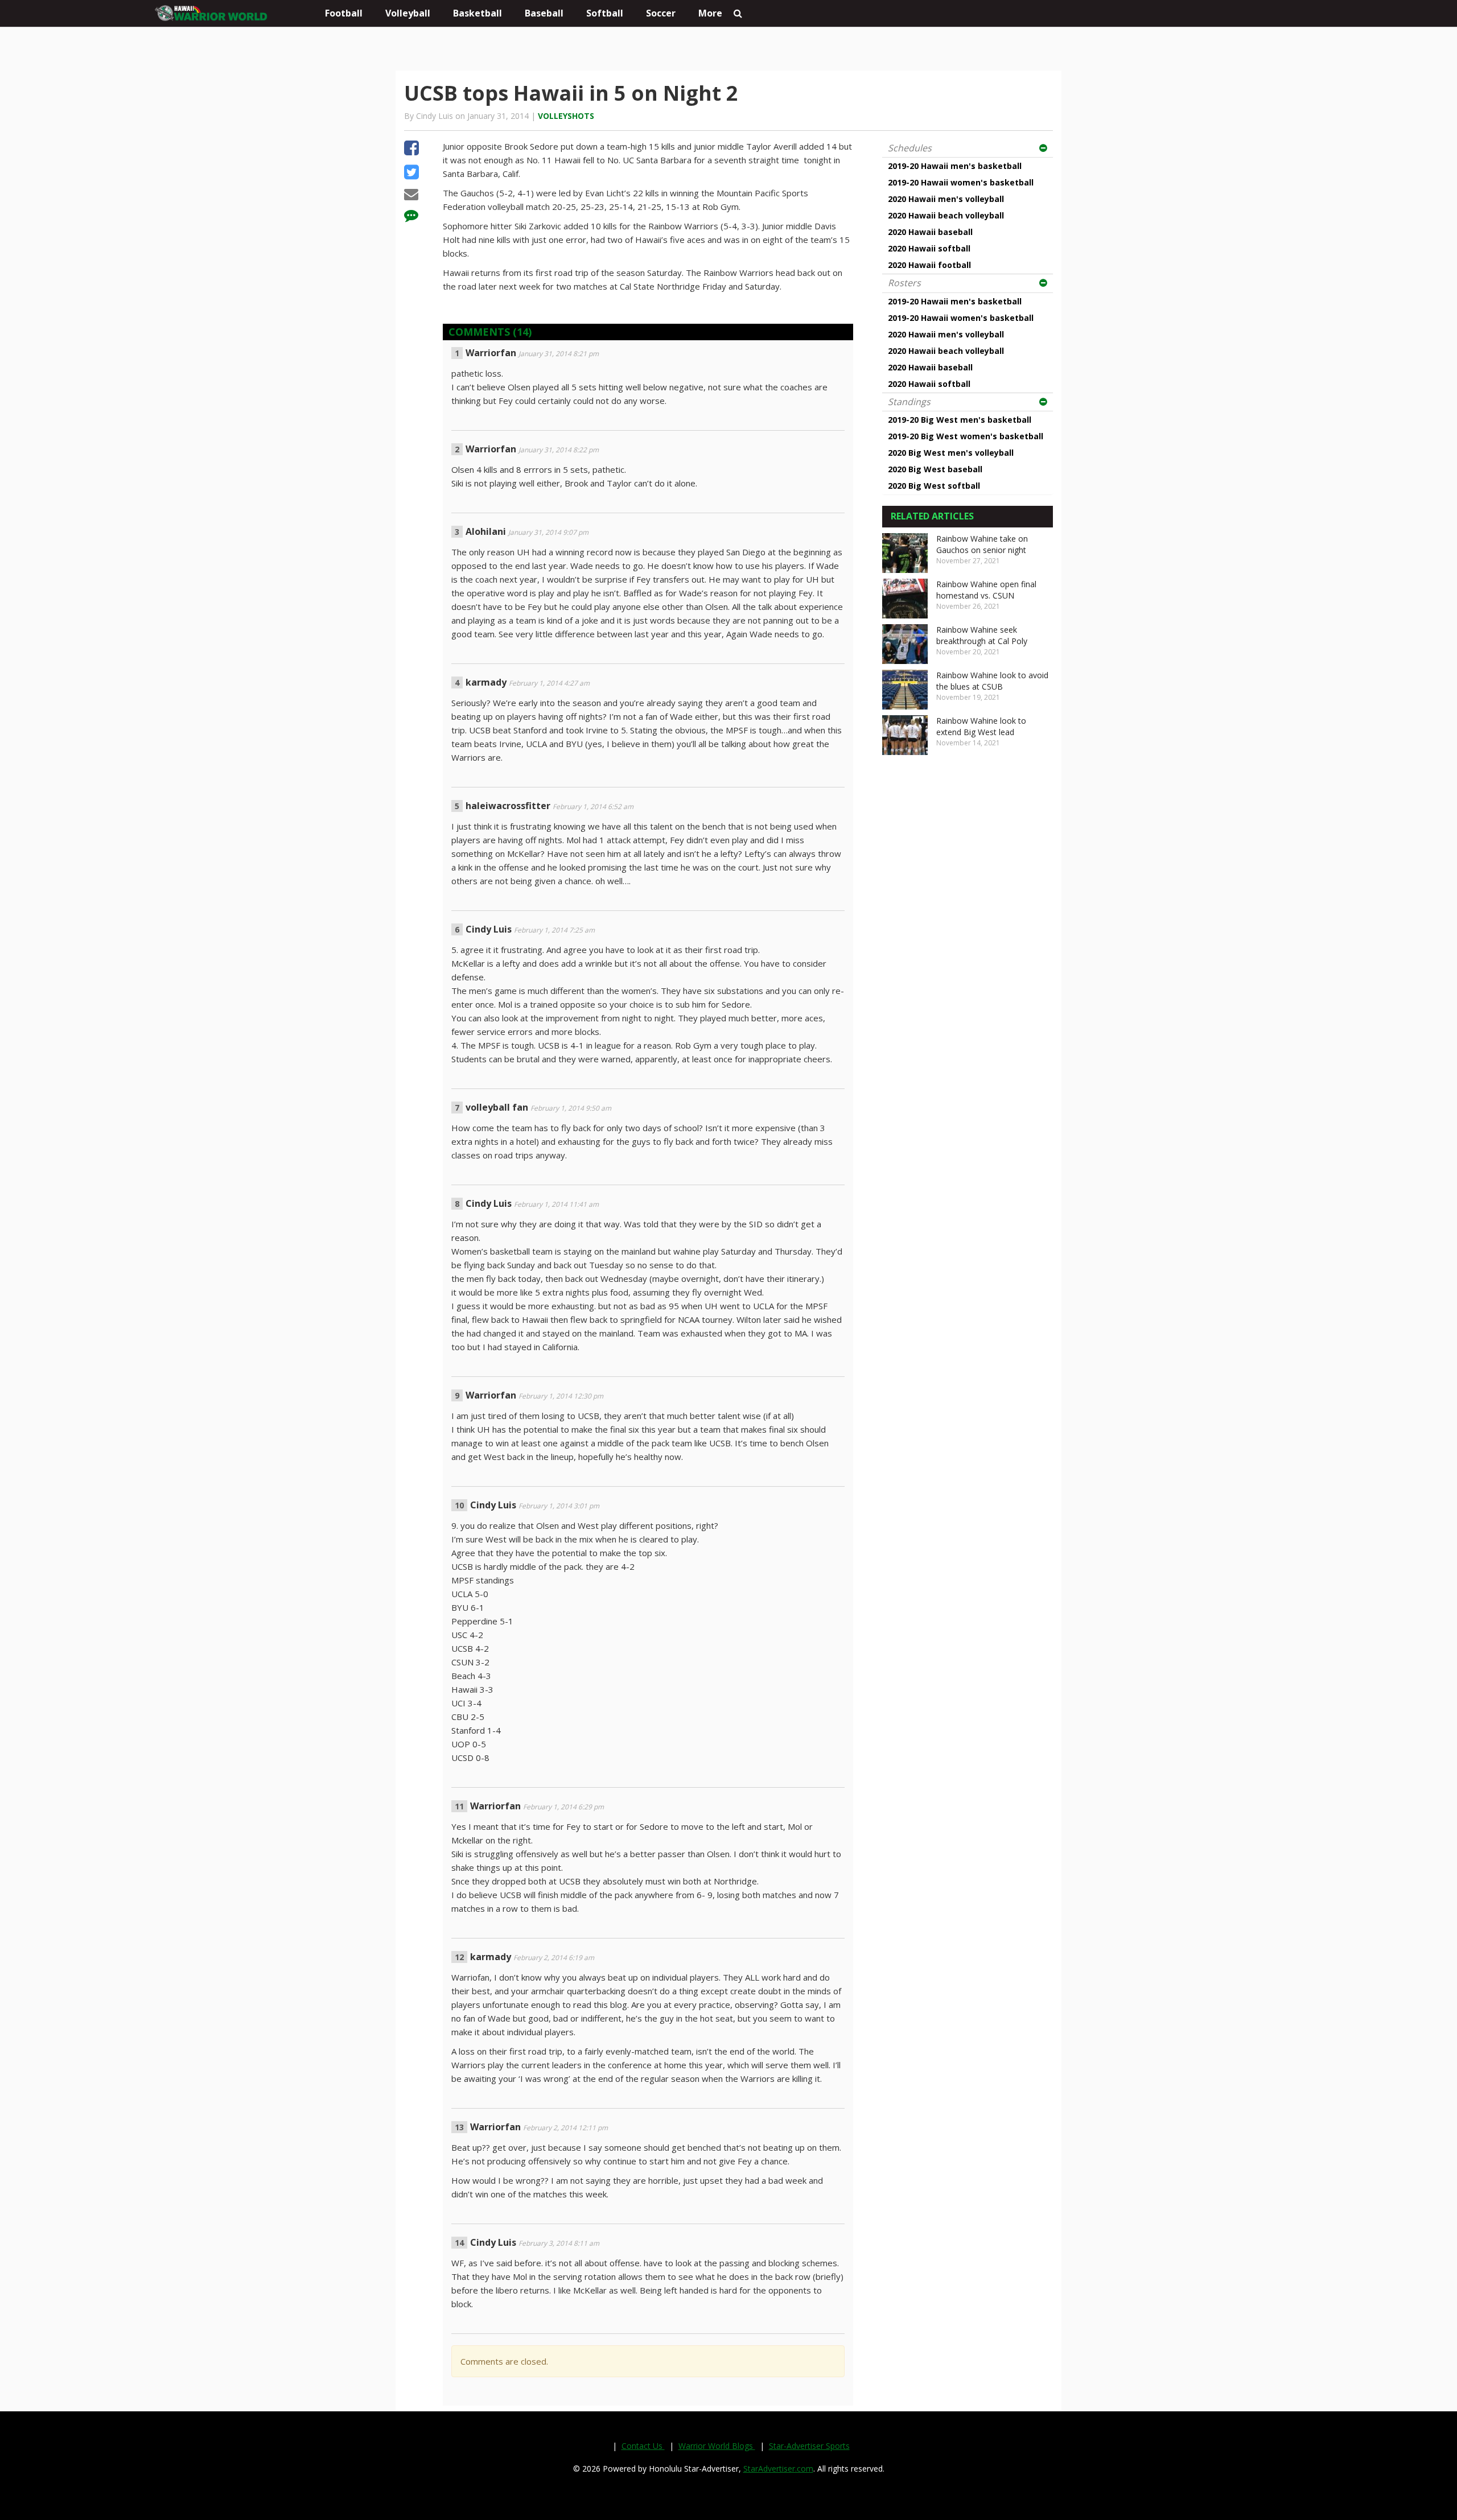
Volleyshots (566, 116)
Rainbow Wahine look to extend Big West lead (981, 726)
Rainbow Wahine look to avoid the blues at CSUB (992, 681)
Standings (909, 402)
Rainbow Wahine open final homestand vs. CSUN (986, 590)
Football (344, 13)
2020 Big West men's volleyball (951, 453)
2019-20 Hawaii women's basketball (961, 182)
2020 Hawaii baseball (930, 232)
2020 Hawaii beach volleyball (946, 215)
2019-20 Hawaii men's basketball (955, 166)
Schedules (910, 148)
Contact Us (643, 2446)
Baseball (544, 13)
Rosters (904, 283)
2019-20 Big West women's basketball (966, 436)
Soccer (661, 13)
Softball (605, 13)
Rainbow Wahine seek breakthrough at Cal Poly (982, 635)
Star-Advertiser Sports (809, 2446)
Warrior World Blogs (717, 2446)
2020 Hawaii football (929, 265)
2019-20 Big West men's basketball (960, 420)
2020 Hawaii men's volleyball (946, 199)
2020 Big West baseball (935, 469)
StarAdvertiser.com (778, 2469)
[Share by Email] (411, 196)
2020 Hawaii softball (929, 248)
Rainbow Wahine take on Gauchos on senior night (982, 544)
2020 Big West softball (934, 486)
